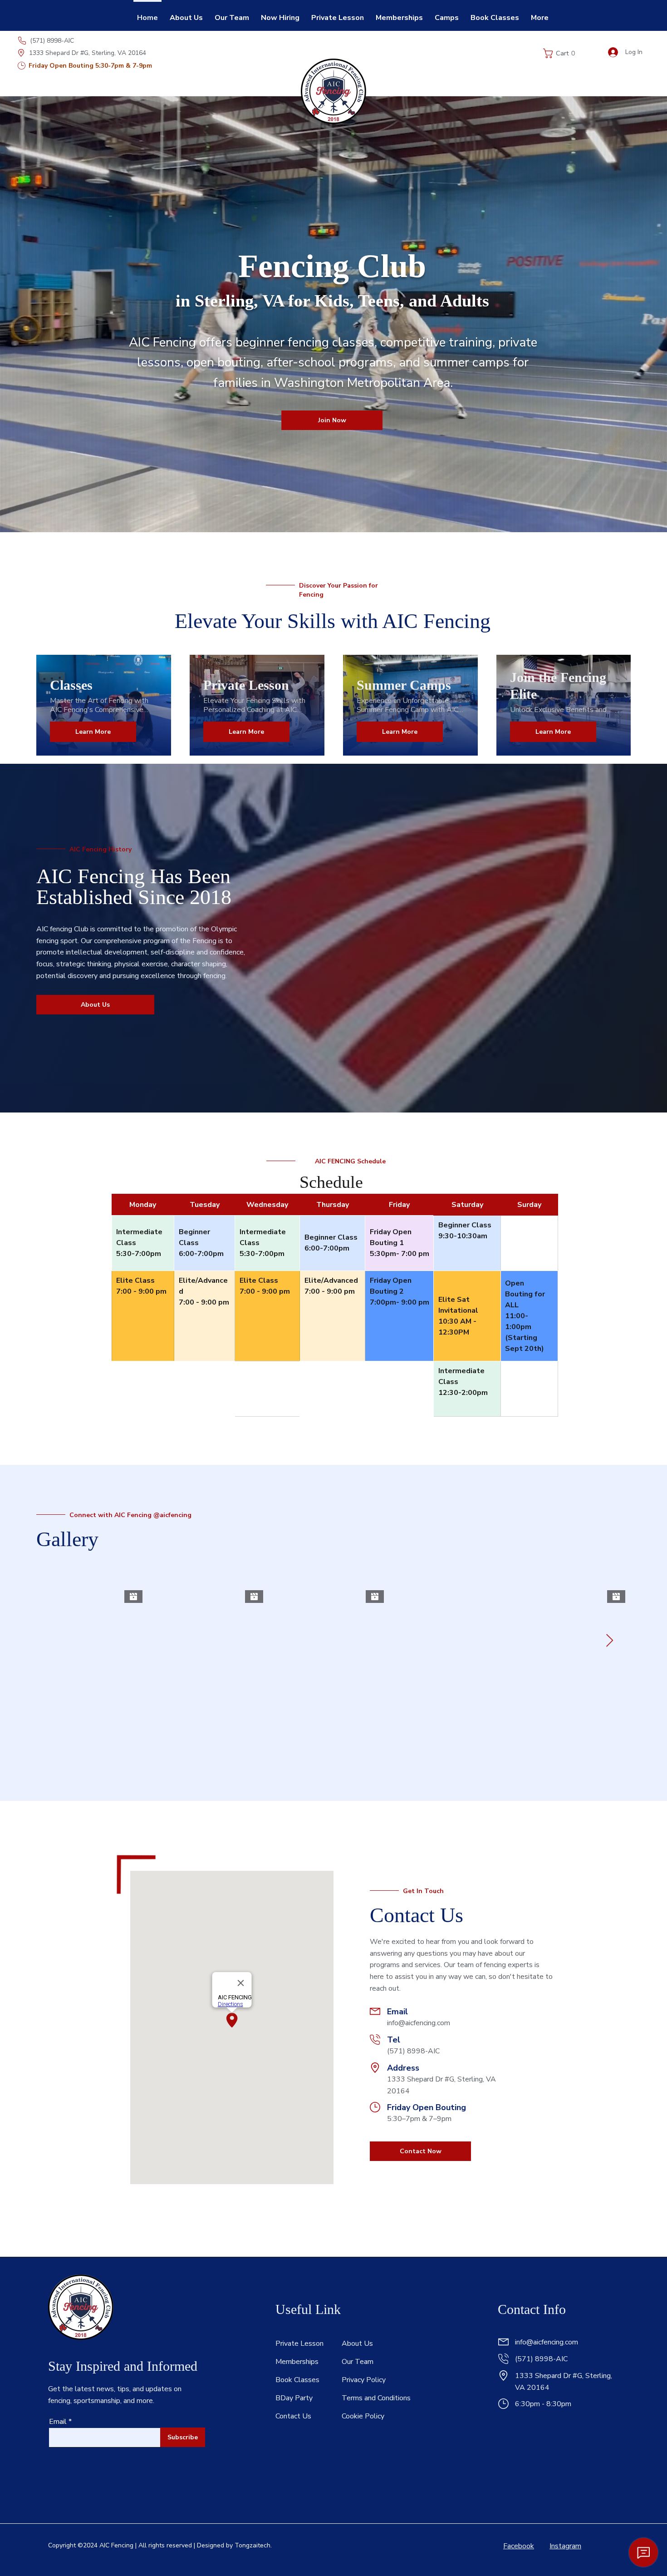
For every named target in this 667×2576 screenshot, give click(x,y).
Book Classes (297, 2380)
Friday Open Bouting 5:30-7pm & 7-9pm (90, 66)
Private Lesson (299, 2344)
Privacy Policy (364, 2380)
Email (58, 2422)
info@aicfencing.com (419, 2023)
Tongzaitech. (253, 2545)
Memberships (297, 2362)
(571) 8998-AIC (52, 41)
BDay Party (294, 2398)
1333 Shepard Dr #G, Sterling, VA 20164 (88, 53)
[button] (562, 53)
